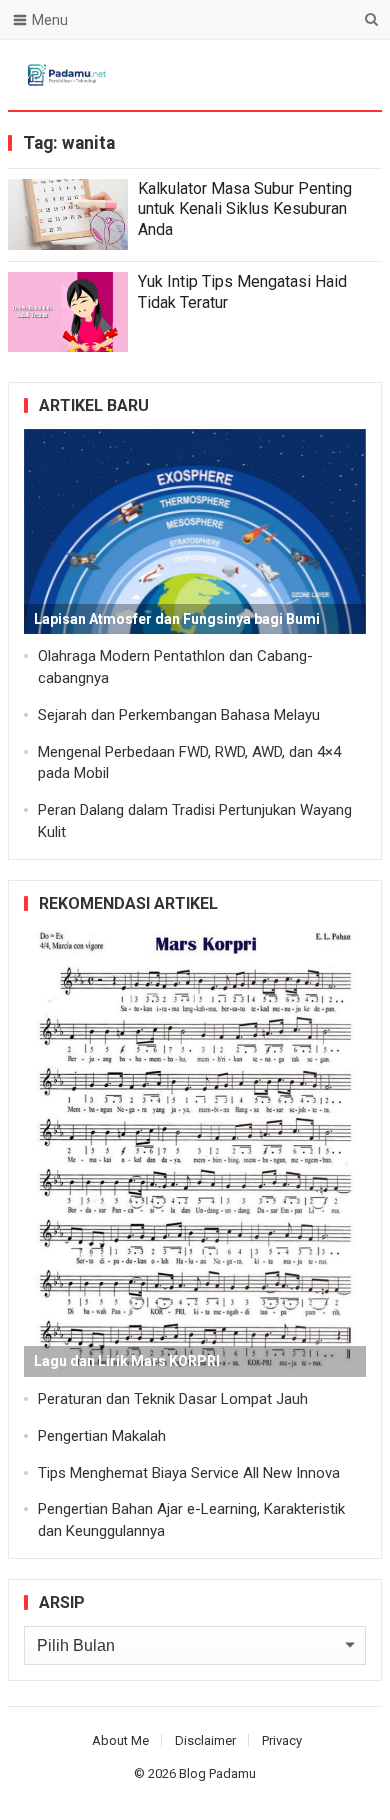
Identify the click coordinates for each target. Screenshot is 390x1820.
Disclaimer (205, 1740)
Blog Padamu (217, 1773)
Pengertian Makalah (102, 1436)
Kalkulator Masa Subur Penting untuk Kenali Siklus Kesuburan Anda (245, 209)
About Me (120, 1740)
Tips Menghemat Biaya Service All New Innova (189, 1473)
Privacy (282, 1740)
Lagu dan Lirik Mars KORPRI (127, 1361)
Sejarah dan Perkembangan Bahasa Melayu (179, 715)
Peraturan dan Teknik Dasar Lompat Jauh (173, 1399)
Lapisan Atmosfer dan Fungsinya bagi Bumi (177, 619)
